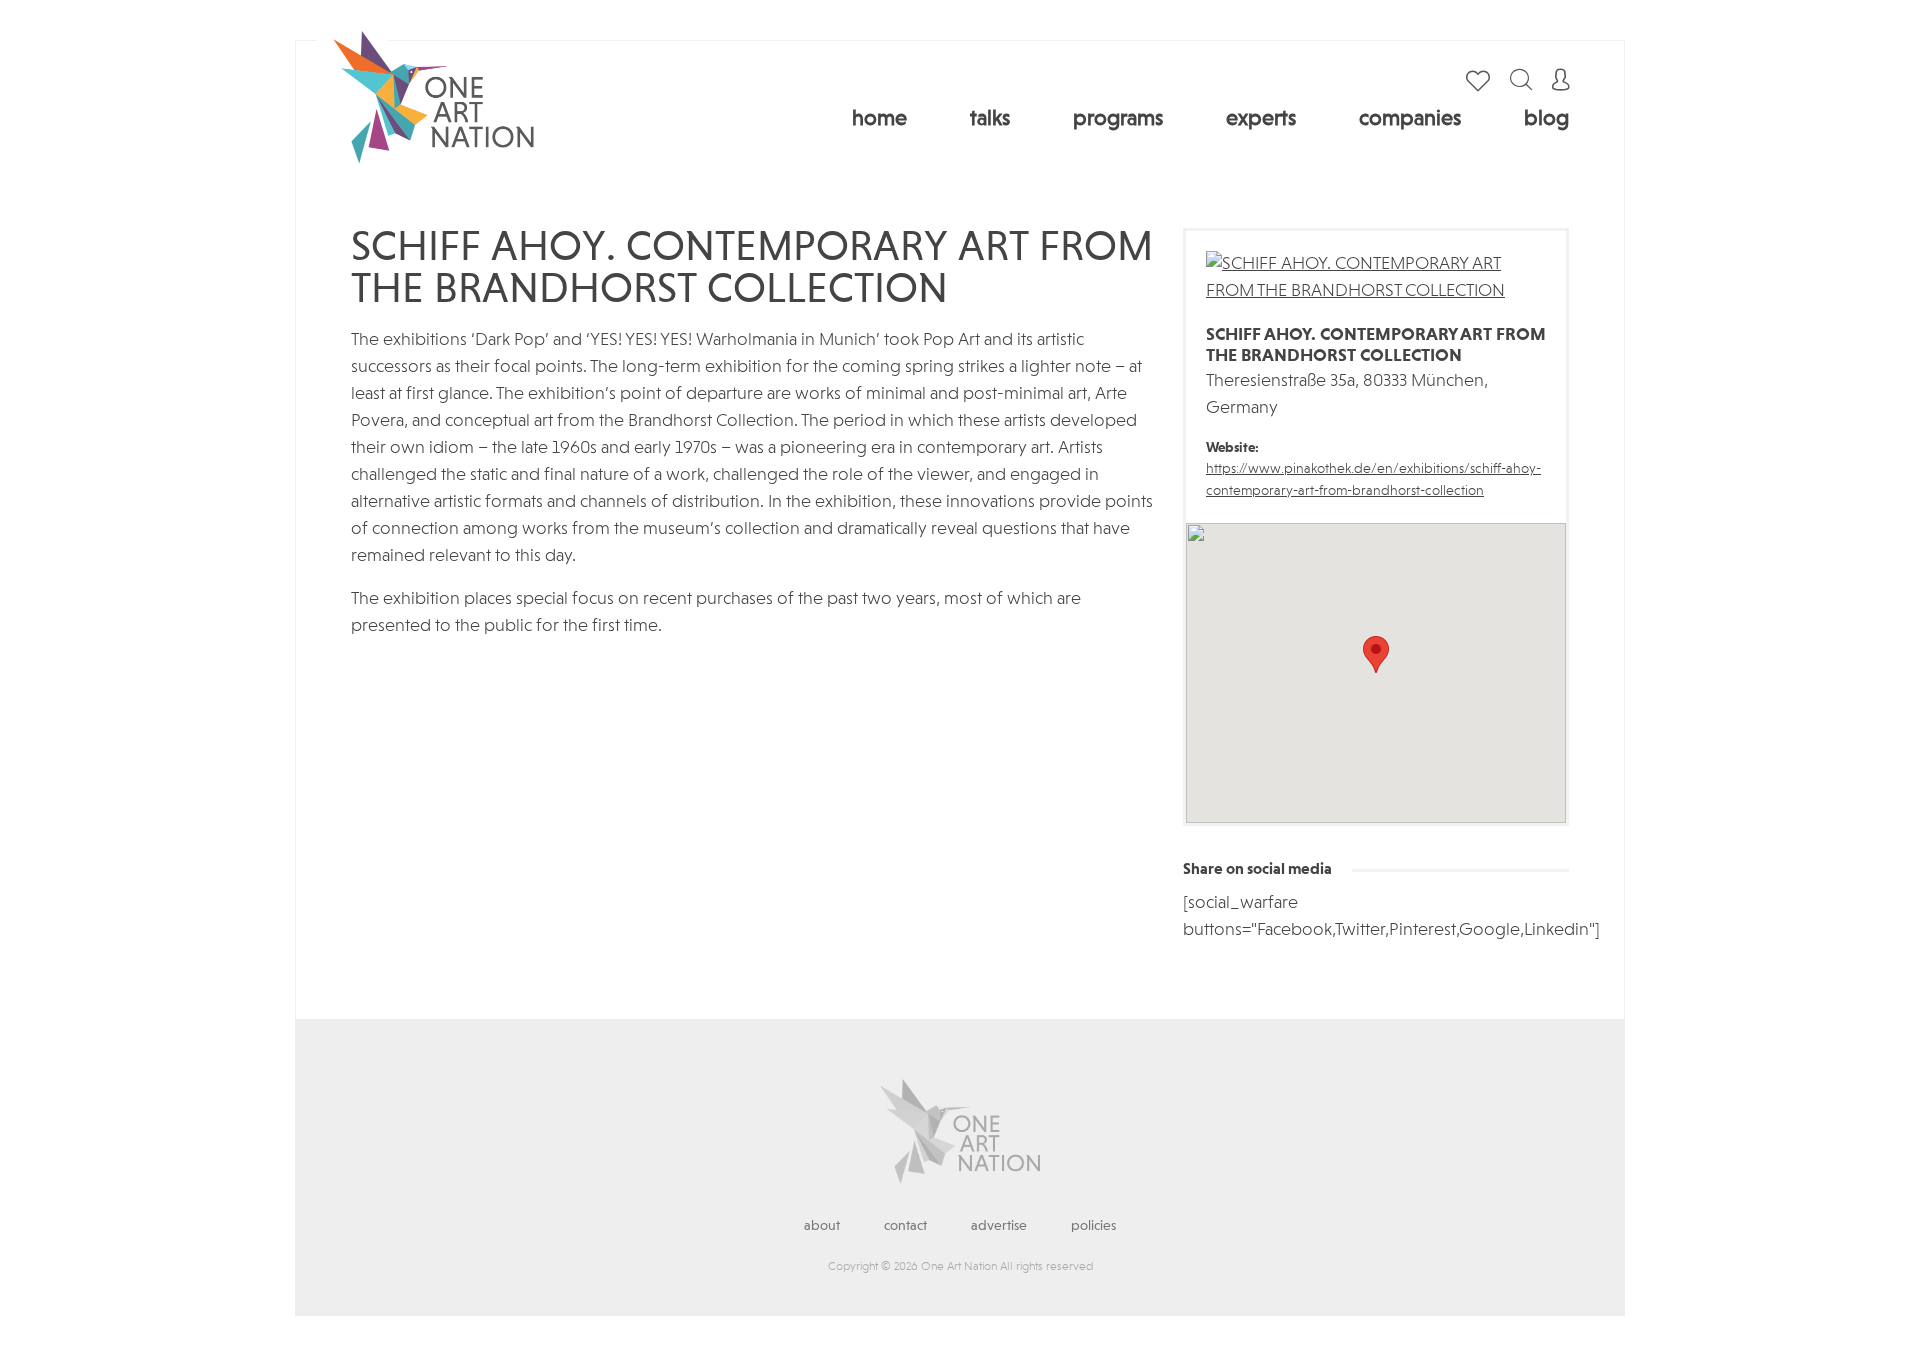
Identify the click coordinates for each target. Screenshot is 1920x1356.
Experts (1261, 119)
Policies (1093, 1226)
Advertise (999, 1226)
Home (879, 119)
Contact (905, 1226)
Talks (990, 119)
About (822, 1226)
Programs (1118, 119)
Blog (1546, 119)
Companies (1410, 119)
